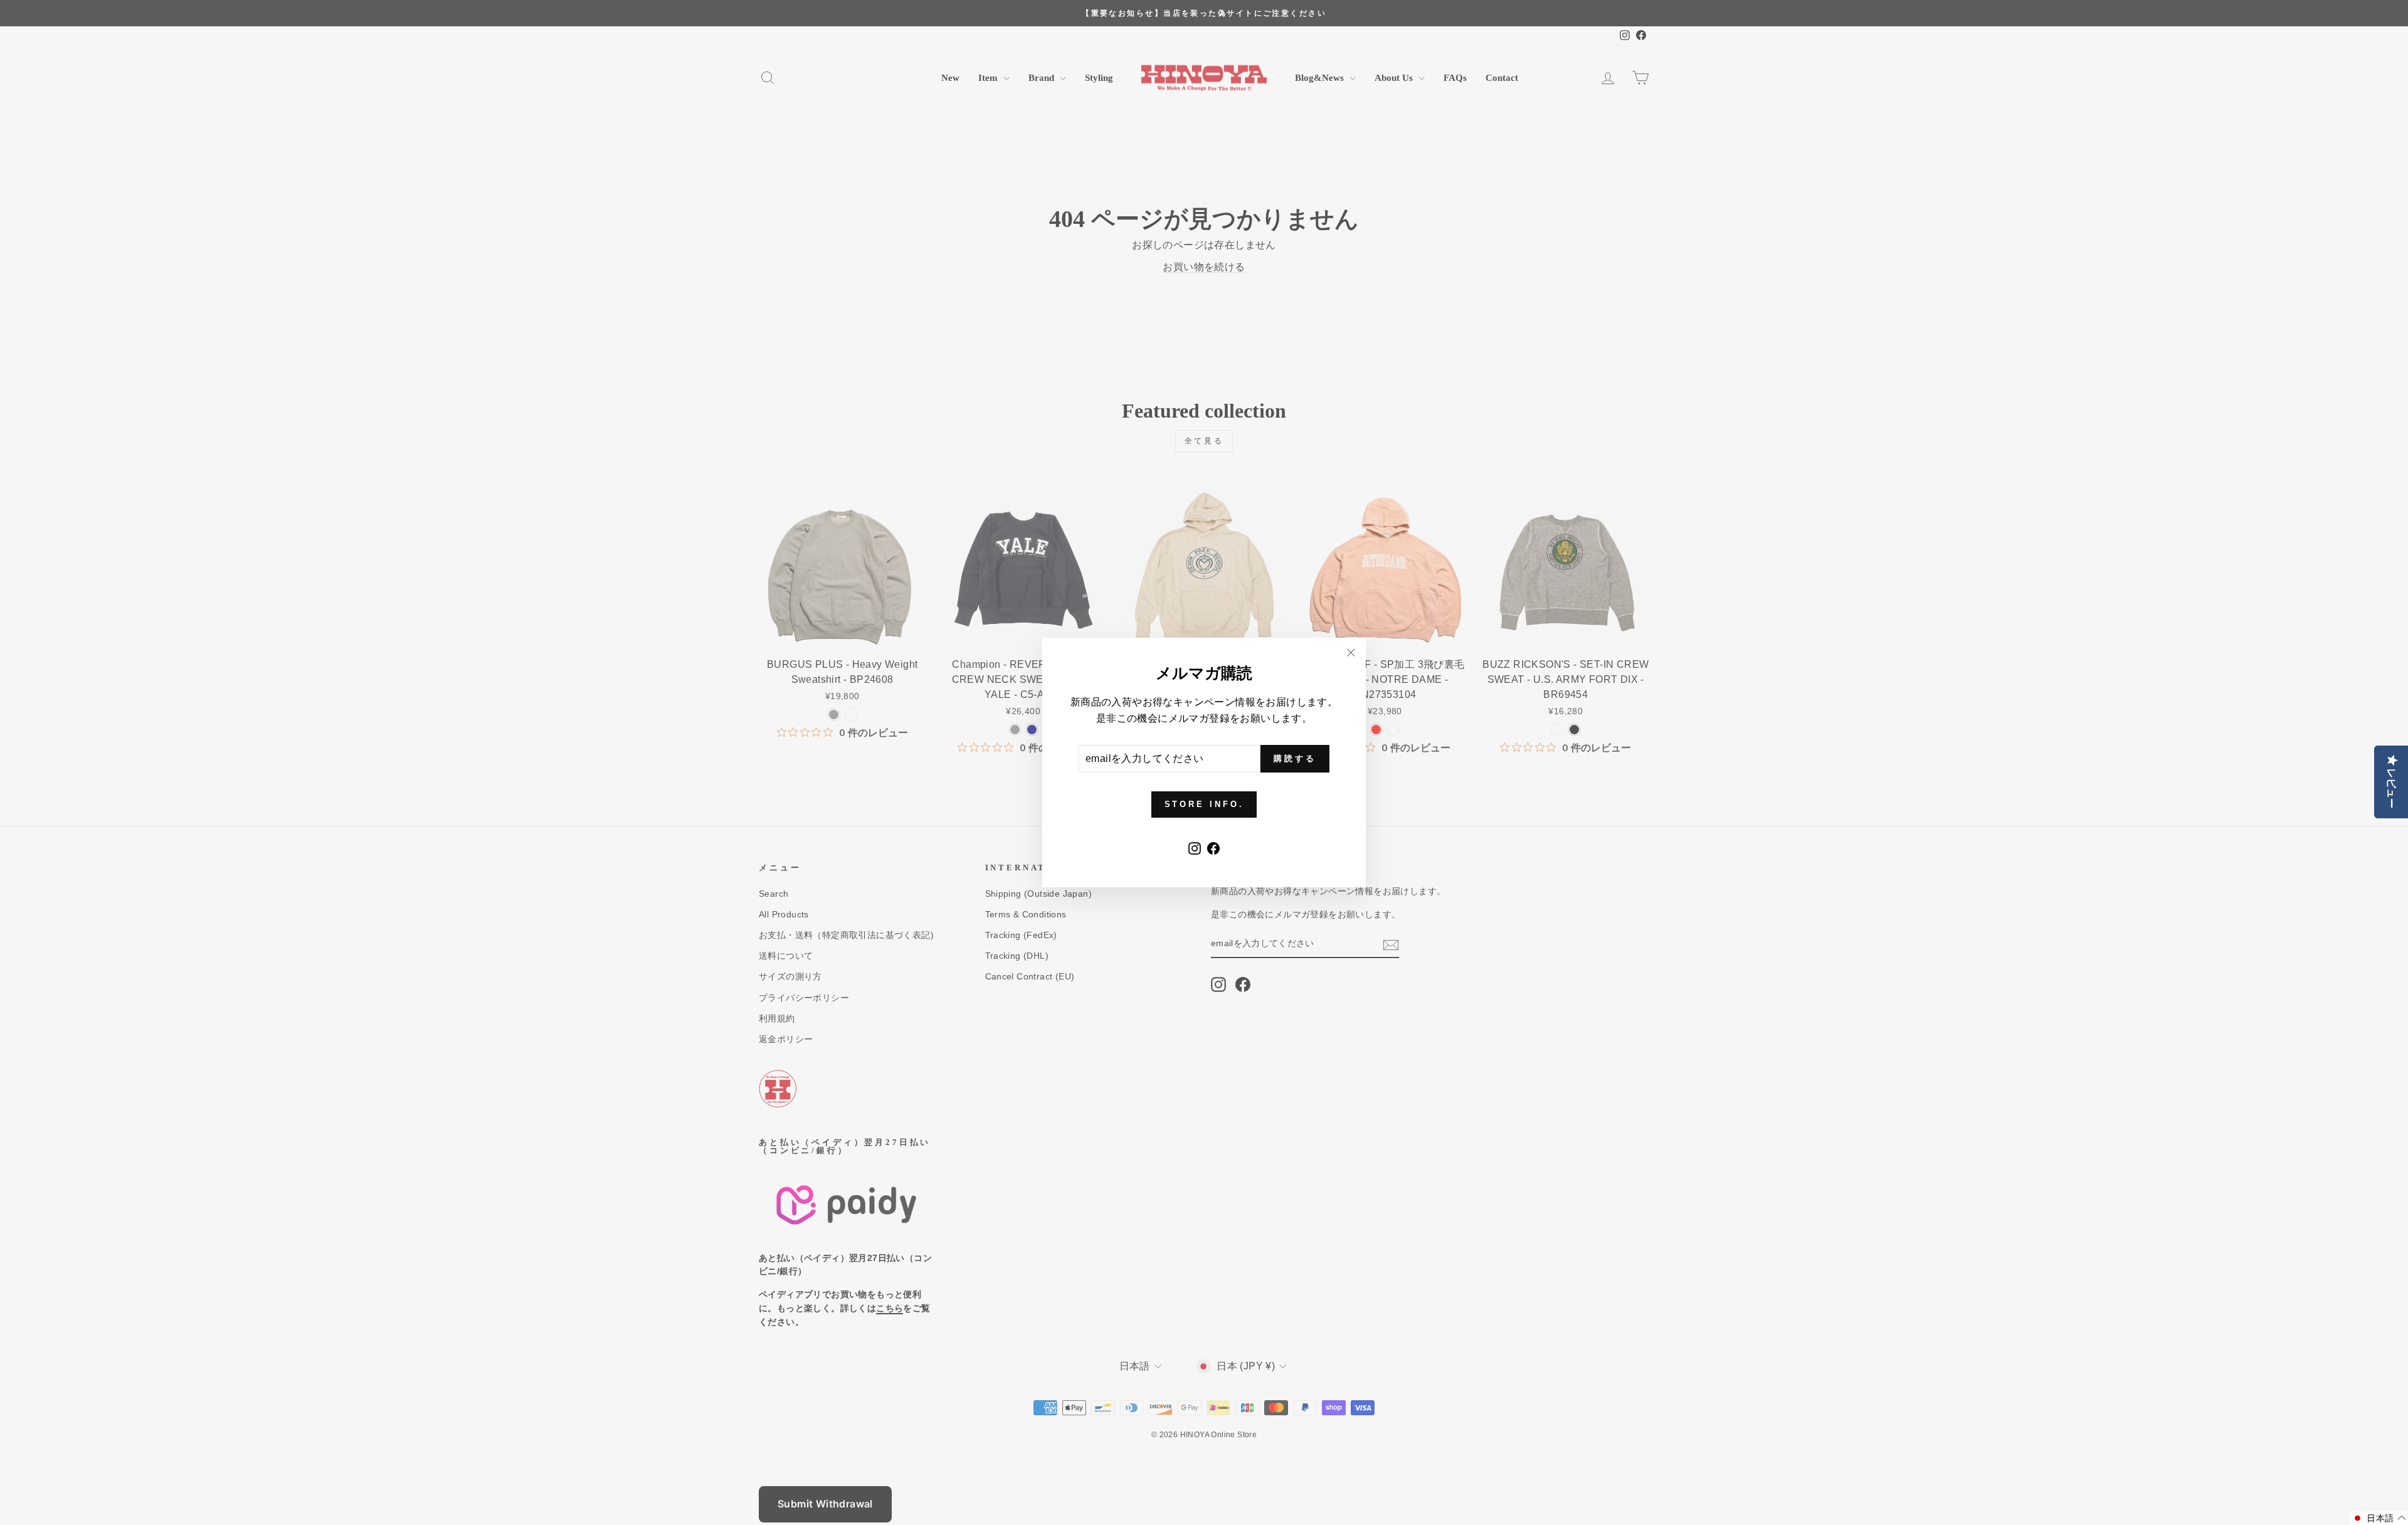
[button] (2379, 1518)
